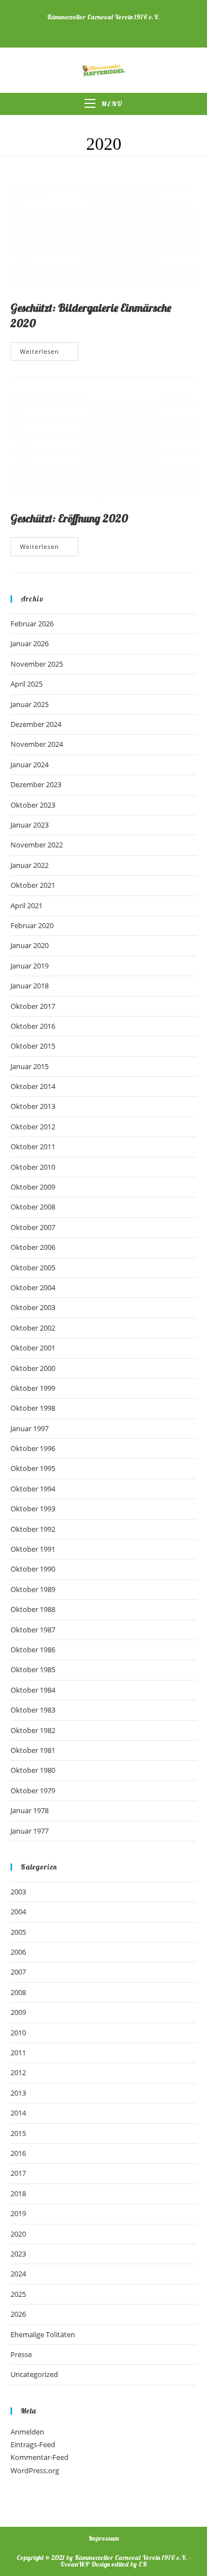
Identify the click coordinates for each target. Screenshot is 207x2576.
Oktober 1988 (33, 1609)
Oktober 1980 (33, 1770)
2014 (18, 2113)
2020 (18, 2234)
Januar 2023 (30, 825)
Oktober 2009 (33, 1187)
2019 (18, 2213)
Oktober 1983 (33, 1710)
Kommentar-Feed (39, 2457)
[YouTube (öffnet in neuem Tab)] (111, 28)
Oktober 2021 (33, 885)
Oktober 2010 (33, 1167)
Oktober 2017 (33, 1006)
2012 (18, 2072)
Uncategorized (34, 2374)
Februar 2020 (32, 925)
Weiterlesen (49, 354)
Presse (21, 2354)
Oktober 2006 (33, 1247)
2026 (18, 2314)
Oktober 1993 (33, 1509)
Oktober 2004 (33, 1287)
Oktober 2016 (33, 1026)
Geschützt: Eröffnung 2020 (69, 518)
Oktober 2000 (33, 1368)
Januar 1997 (30, 1428)
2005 (18, 1932)
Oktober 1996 (33, 1448)
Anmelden (27, 2432)
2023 (18, 2254)
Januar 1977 (30, 1831)
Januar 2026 (30, 643)
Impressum (104, 2538)
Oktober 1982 (33, 1730)
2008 (18, 1992)
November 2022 (37, 845)
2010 (18, 2033)
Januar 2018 (30, 986)
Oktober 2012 (33, 1127)
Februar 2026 (32, 624)
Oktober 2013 (33, 1106)
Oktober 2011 (33, 1146)
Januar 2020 (30, 945)
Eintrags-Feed (33, 2444)
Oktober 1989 (33, 1589)
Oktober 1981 (33, 1750)
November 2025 (37, 664)
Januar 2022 (30, 865)
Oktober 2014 (33, 1086)
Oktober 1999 (33, 1388)
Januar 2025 (30, 704)
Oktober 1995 (33, 1468)
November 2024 (37, 744)
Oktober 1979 (33, 1790)
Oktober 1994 (33, 1489)
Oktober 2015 (33, 1046)
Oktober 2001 (33, 1348)
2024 (18, 2274)
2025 (18, 2294)
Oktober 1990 (33, 1569)
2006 (18, 1952)
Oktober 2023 (33, 805)
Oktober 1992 (33, 1529)
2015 (18, 2133)
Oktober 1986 (33, 1650)
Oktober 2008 (33, 1207)
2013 (18, 2093)
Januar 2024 (30, 765)
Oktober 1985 (33, 1669)
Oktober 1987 (33, 1630)
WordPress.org (35, 2470)
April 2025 (26, 684)
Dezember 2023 (36, 784)
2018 (18, 2193)
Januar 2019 (30, 966)
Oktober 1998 (33, 1408)
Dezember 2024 (36, 724)
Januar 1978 (30, 1810)
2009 (18, 2012)
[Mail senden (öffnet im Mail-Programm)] (133, 28)
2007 (18, 1972)
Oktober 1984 (33, 1690)
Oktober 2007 (33, 1227)
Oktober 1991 (33, 1549)
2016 (18, 2153)
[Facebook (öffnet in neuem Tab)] (70, 28)
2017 (18, 2173)
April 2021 (26, 905)
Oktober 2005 (33, 1268)
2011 (18, 2053)
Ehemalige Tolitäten (43, 2334)
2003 (18, 1892)
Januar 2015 (30, 1066)
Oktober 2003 (33, 1307)
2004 (18, 1912)
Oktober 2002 (33, 1328)
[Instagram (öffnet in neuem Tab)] (88, 28)
